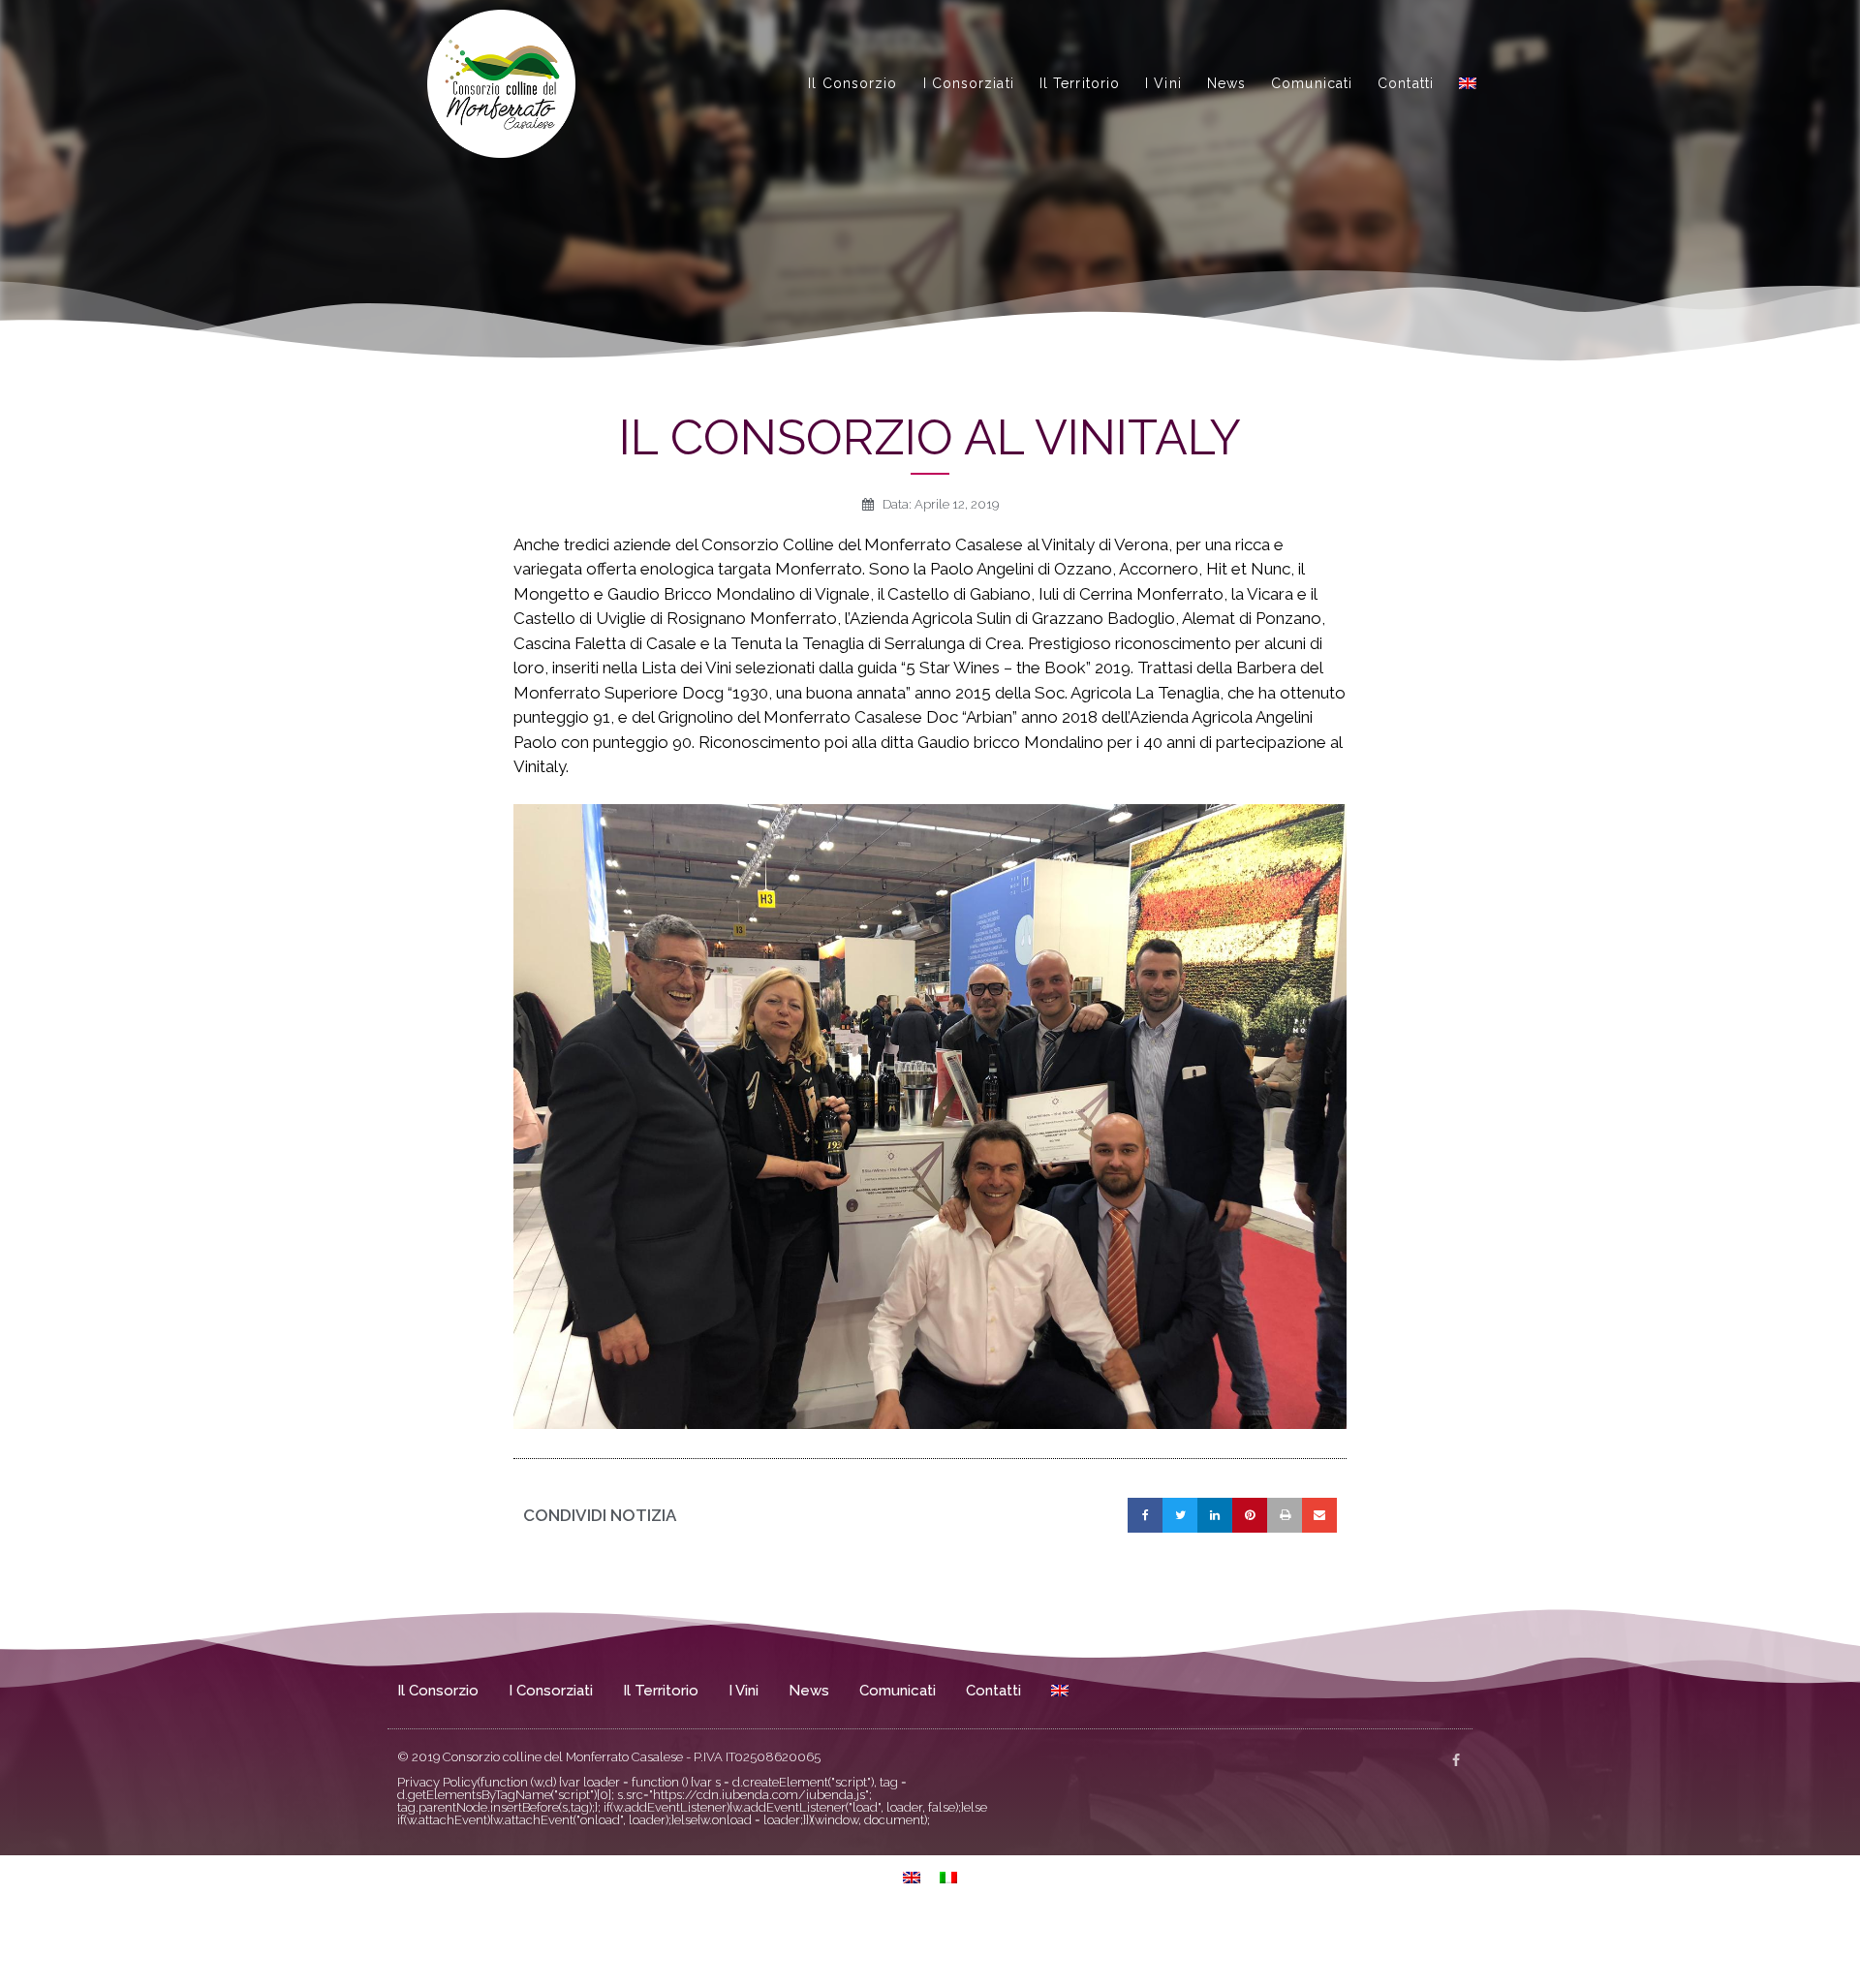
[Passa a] (1468, 83)
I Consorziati (969, 83)
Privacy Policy (437, 1782)
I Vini (1163, 83)
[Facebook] (1456, 1760)
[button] (1145, 1515)
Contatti (1406, 83)
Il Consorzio (852, 83)
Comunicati (1312, 83)
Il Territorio (1080, 83)
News (1226, 83)
